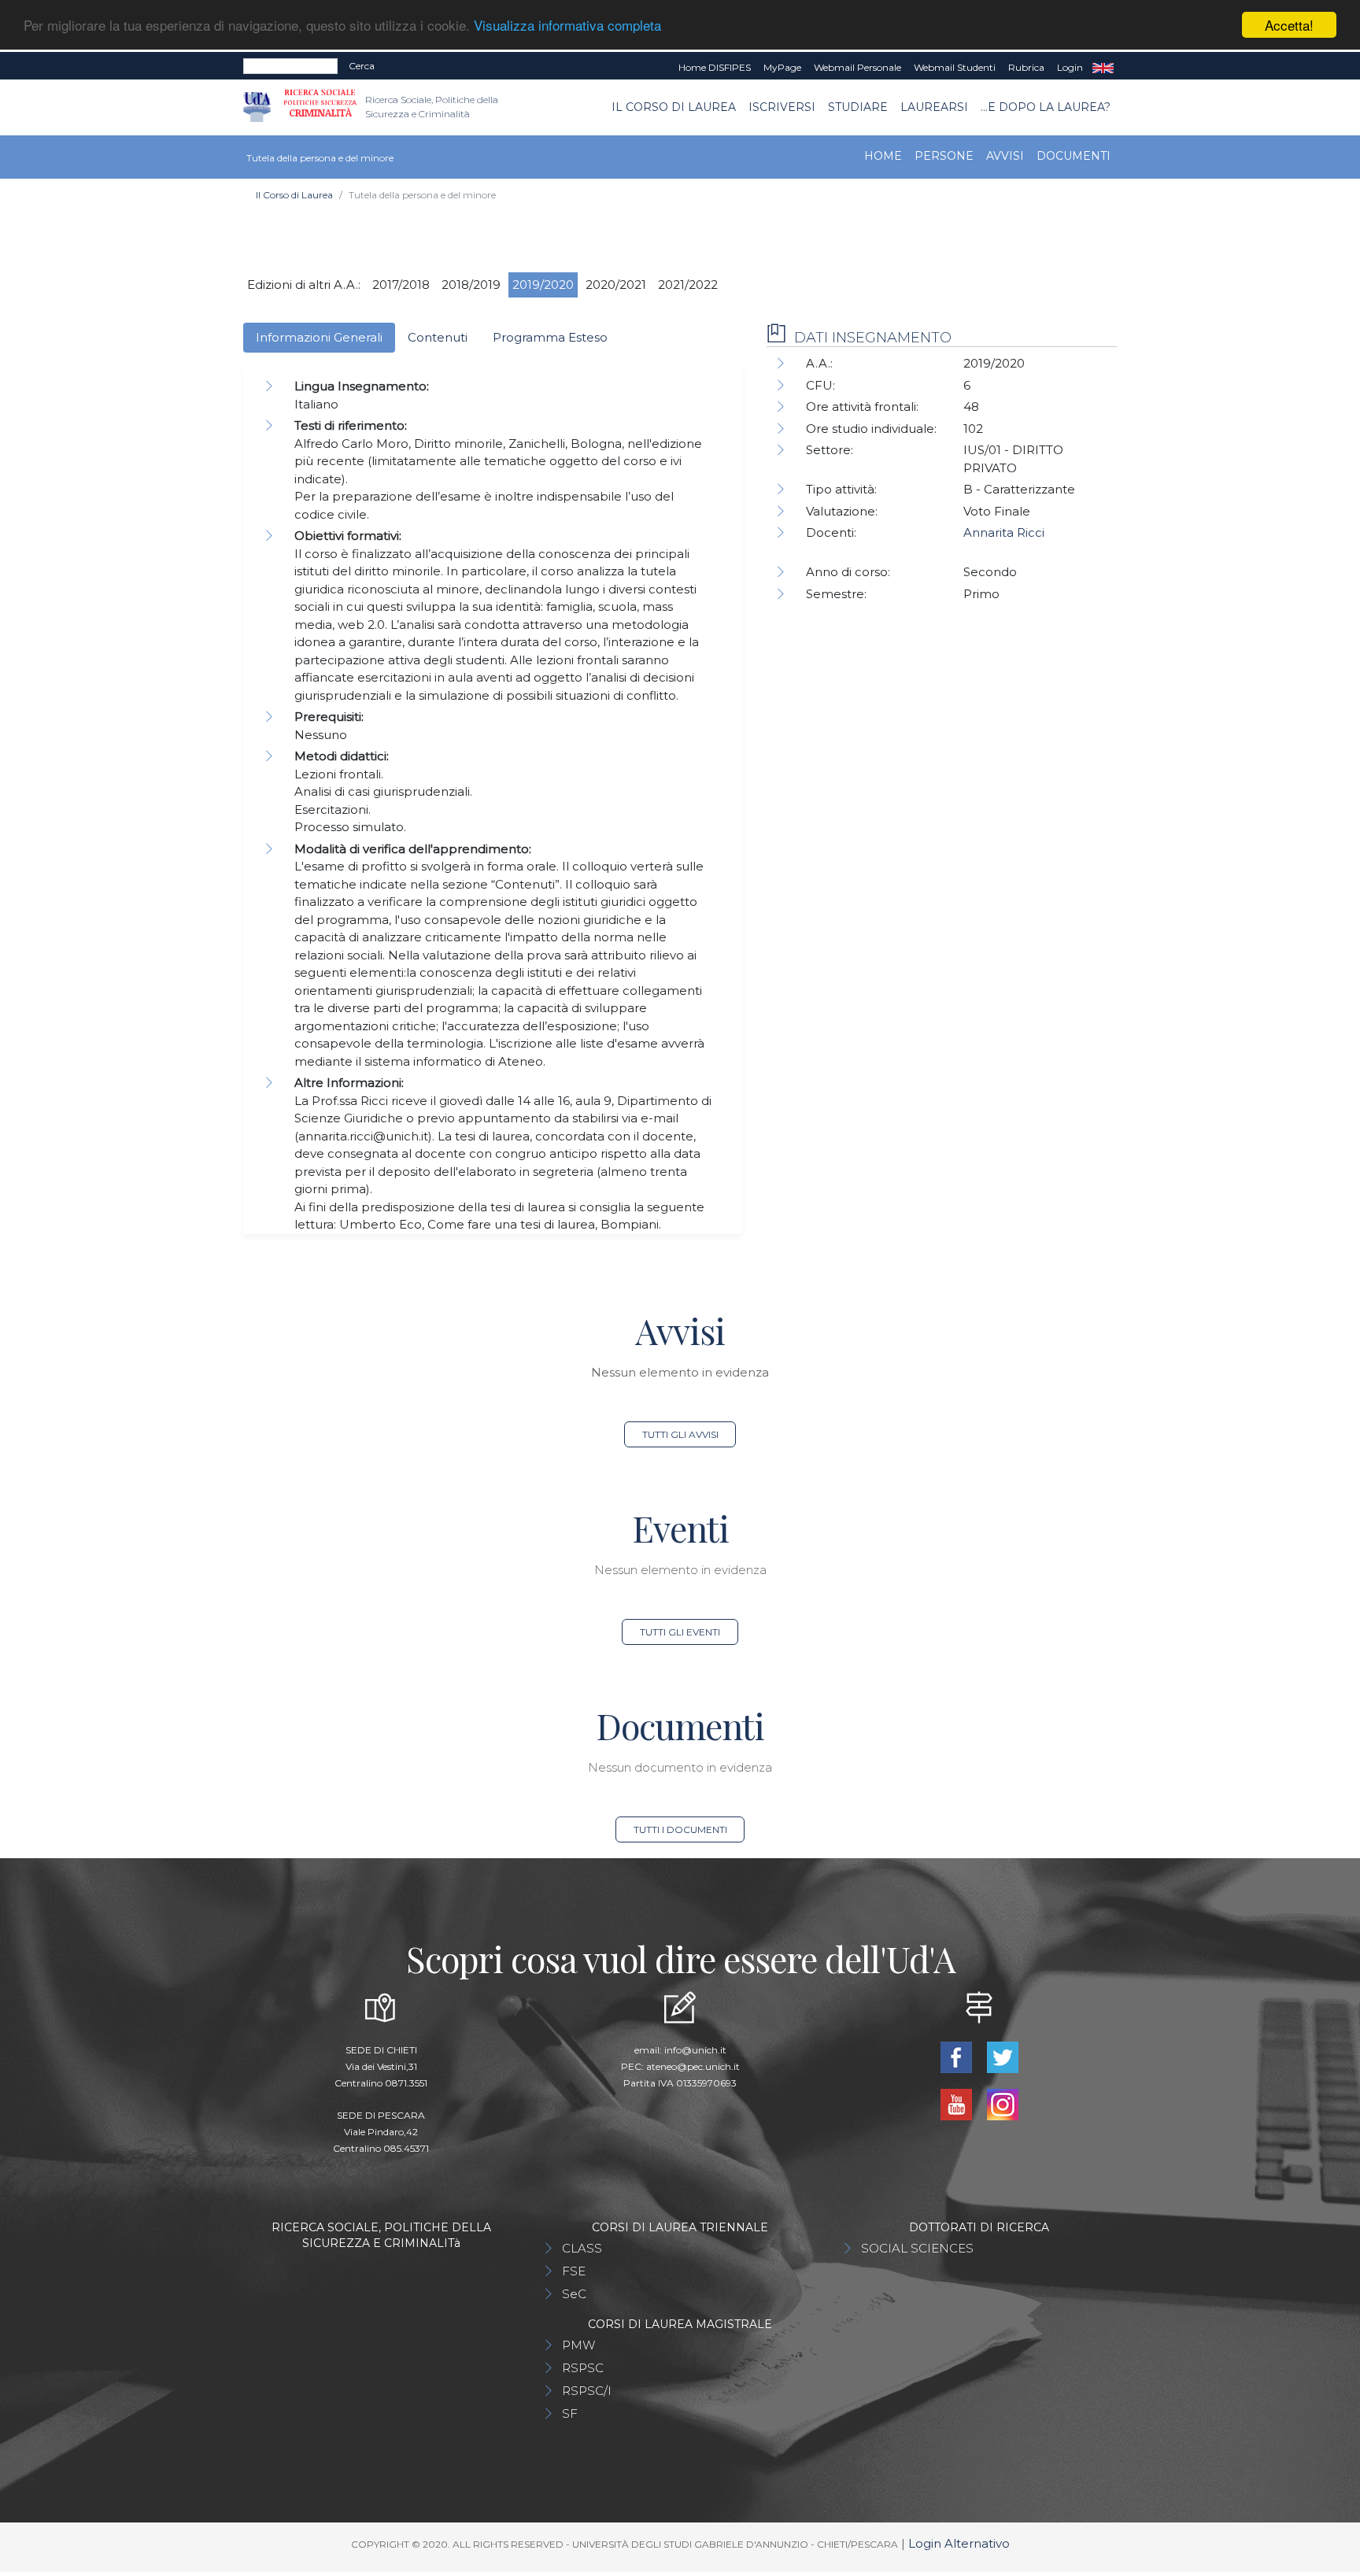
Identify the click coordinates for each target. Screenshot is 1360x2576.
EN (1103, 68)
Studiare (858, 107)
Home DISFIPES (715, 67)
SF (570, 2413)
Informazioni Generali (319, 337)
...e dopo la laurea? (1046, 107)
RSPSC (583, 2368)
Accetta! (1289, 25)
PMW (578, 2345)
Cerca (362, 66)
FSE (574, 2271)
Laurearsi (934, 107)
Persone (944, 156)
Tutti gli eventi (680, 1632)
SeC (574, 2294)
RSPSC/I (587, 2391)
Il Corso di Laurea (674, 107)
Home (883, 156)
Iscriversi (782, 107)
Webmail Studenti (955, 67)
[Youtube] (957, 2103)
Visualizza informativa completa (567, 26)
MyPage (782, 67)
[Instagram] (1002, 2103)
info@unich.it (695, 2050)
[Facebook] (957, 2056)
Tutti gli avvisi (680, 1434)
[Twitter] (1002, 2056)
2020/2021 (616, 285)
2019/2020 (543, 285)
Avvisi (1005, 156)
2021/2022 (688, 285)
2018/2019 (471, 285)
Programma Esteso (550, 337)
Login (1070, 67)
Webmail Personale (857, 67)
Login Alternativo (959, 2543)
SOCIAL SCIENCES (917, 2248)
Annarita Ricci (1004, 532)
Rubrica (1026, 67)
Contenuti (438, 337)
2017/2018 (401, 285)
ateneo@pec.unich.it (693, 2066)
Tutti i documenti (680, 1829)
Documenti (1074, 156)
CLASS (582, 2248)
